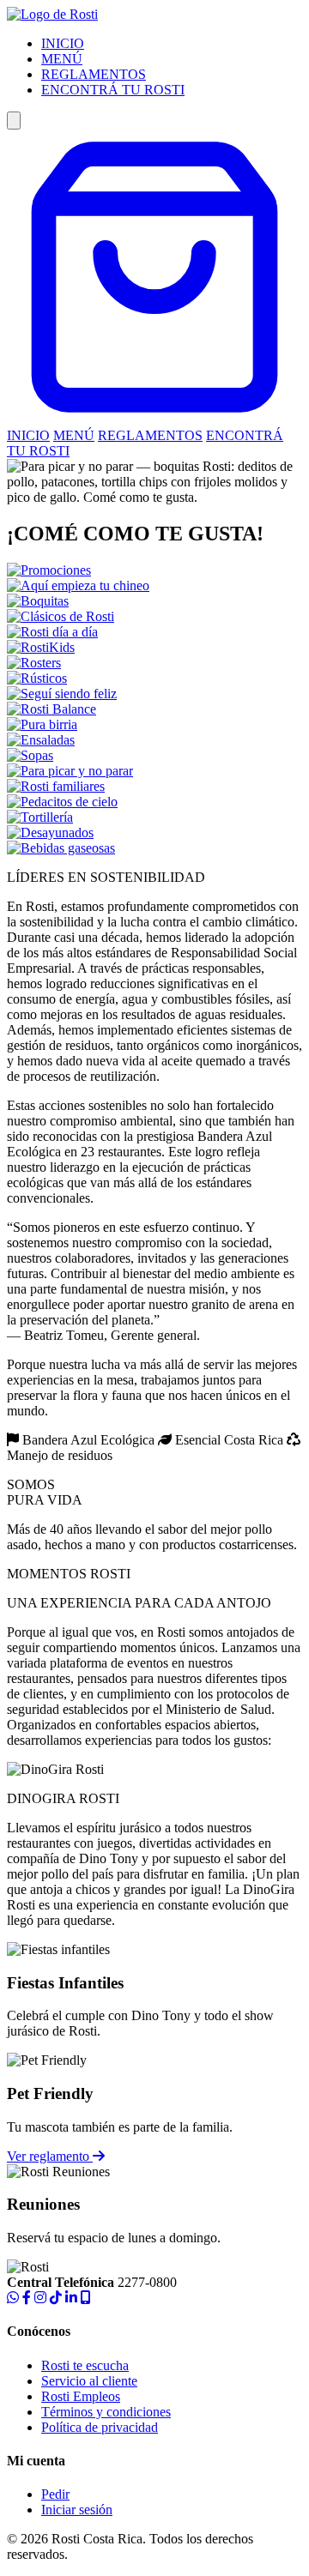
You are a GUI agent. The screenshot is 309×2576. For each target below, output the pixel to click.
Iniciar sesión (77, 2510)
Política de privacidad (100, 2427)
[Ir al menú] (154, 420)
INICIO (63, 43)
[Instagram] (40, 2298)
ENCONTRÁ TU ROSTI (113, 90)
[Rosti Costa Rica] (52, 14)
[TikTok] (56, 2298)
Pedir (55, 2494)
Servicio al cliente (89, 2381)
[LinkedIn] (71, 2298)
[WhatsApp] (13, 2298)
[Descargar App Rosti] (86, 2298)
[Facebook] (27, 2298)
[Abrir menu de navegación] (14, 121)
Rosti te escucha (85, 2365)
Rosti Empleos (81, 2396)
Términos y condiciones (106, 2412)
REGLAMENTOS (94, 74)
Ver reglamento (50, 2156)
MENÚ (62, 59)
